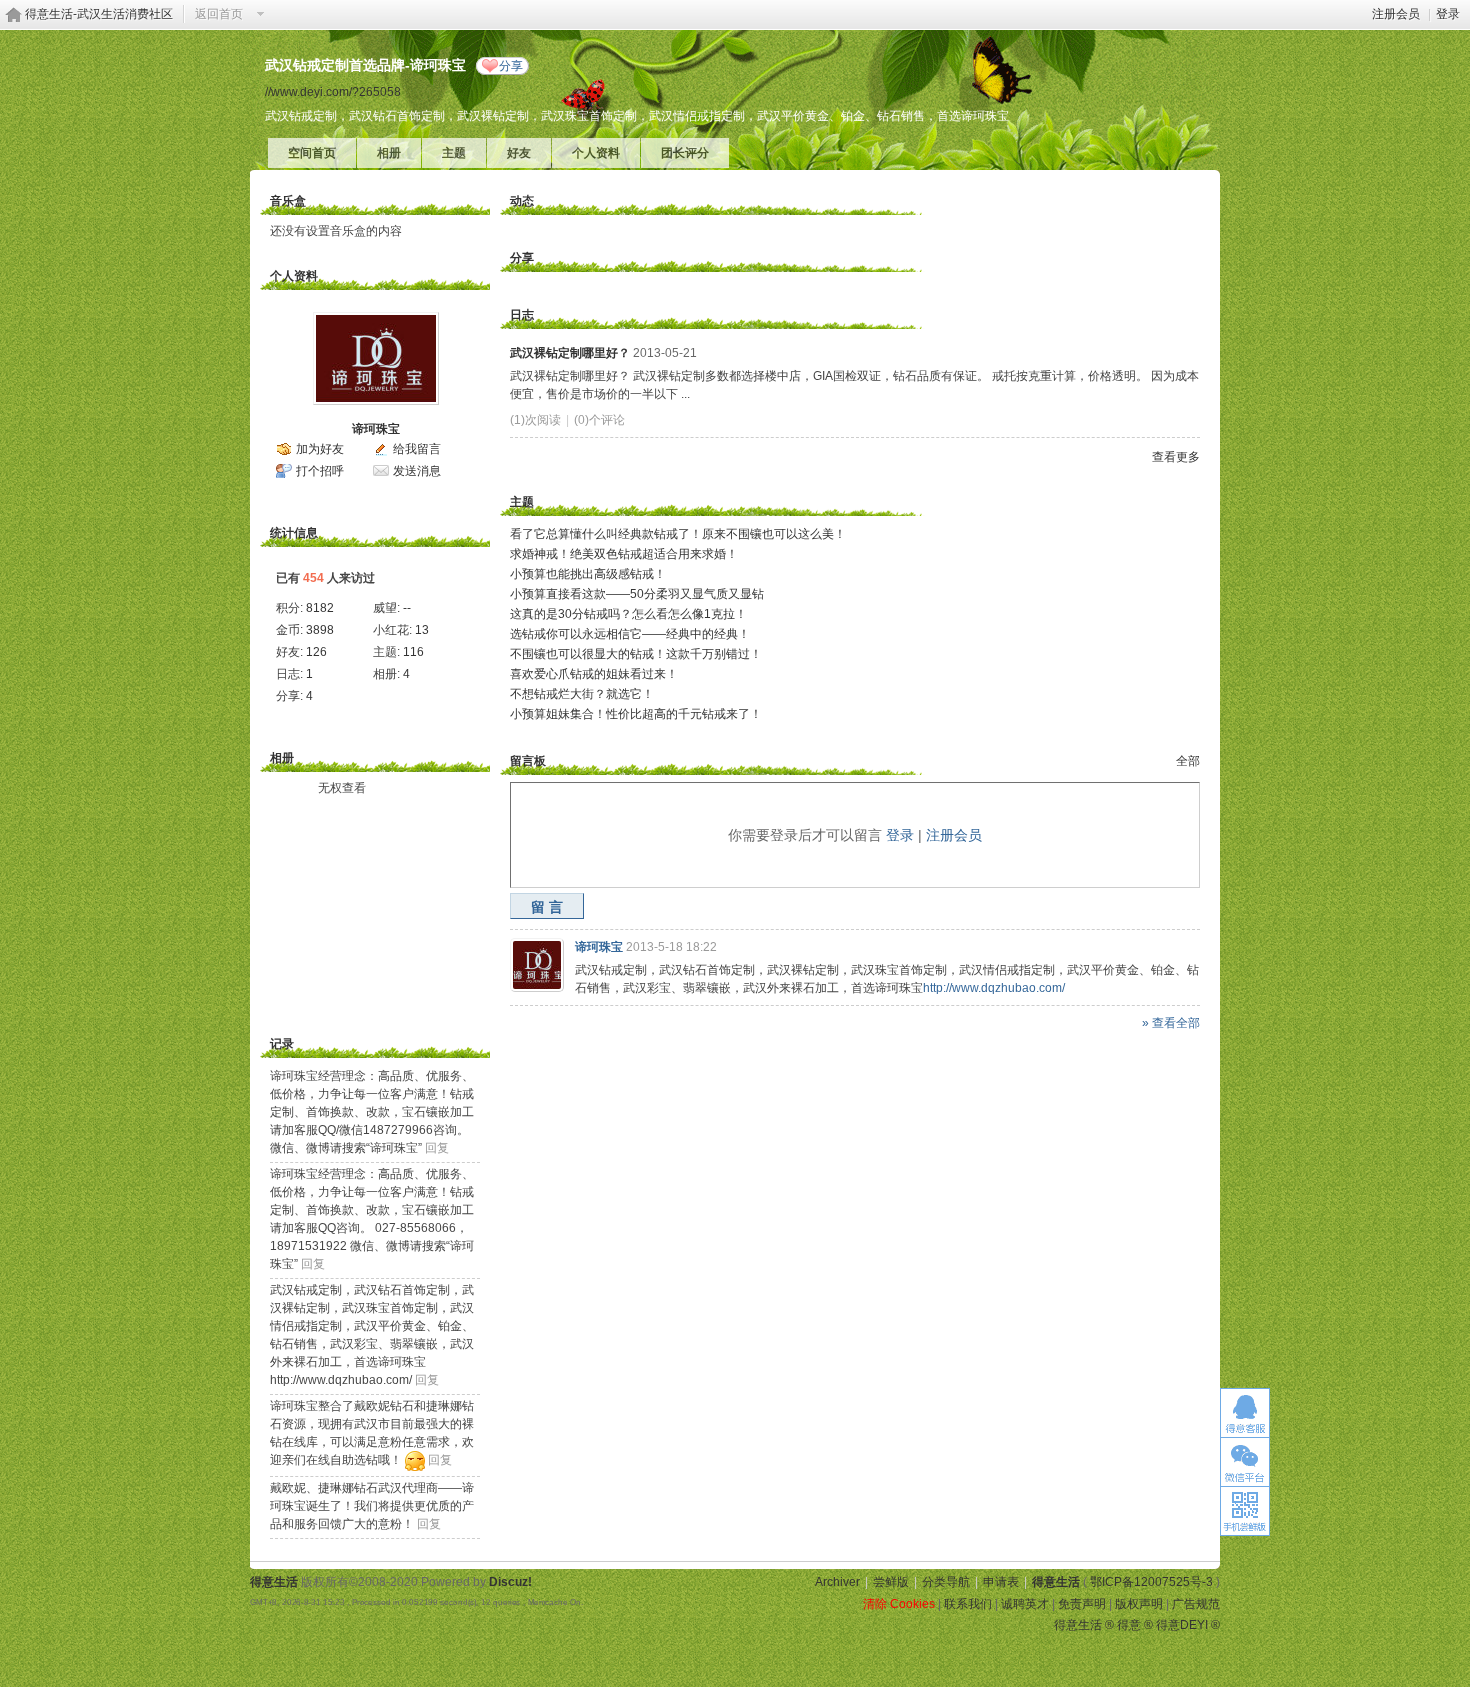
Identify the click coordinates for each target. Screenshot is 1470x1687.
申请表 (1001, 1582)
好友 (519, 153)
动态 (522, 201)
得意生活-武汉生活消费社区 (99, 14)
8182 (320, 608)
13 (422, 630)
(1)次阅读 (535, 420)
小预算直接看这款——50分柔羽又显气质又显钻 (637, 594)
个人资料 (596, 153)
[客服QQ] (1245, 1412)
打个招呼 (320, 471)
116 (413, 652)
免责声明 (1082, 1604)
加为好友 (320, 449)
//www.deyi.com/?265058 (333, 91)
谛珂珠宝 (376, 429)
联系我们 (968, 1604)
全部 (1188, 761)
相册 (389, 153)
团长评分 (685, 153)
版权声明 (1139, 1604)
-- (407, 608)
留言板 (528, 761)
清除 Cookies (899, 1604)
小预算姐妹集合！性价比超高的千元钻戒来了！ (636, 714)
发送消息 (417, 471)
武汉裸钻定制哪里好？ (570, 353)
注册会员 (1396, 14)
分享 (511, 66)
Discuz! (510, 1582)
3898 (320, 630)
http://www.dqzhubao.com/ (994, 988)
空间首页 (312, 153)
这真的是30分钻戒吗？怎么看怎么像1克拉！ (628, 614)
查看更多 (1176, 457)
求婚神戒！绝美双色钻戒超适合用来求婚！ (624, 554)
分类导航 (946, 1582)
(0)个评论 (599, 420)
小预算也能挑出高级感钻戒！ (588, 574)
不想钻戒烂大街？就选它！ (582, 694)
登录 (1448, 14)
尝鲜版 (891, 1582)
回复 (437, 1148)
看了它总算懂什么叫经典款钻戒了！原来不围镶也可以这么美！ (678, 534)
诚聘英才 (1025, 1604)
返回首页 (219, 14)
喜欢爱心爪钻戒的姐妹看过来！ (594, 674)
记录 (282, 1044)
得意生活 (1056, 1582)
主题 (454, 153)
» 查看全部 (1171, 1023)
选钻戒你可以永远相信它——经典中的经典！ (630, 634)
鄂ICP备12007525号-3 (1151, 1582)
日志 (522, 315)
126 (316, 652)
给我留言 (417, 449)
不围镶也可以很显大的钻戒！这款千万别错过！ (636, 654)
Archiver (837, 1582)
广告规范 (1196, 1604)
